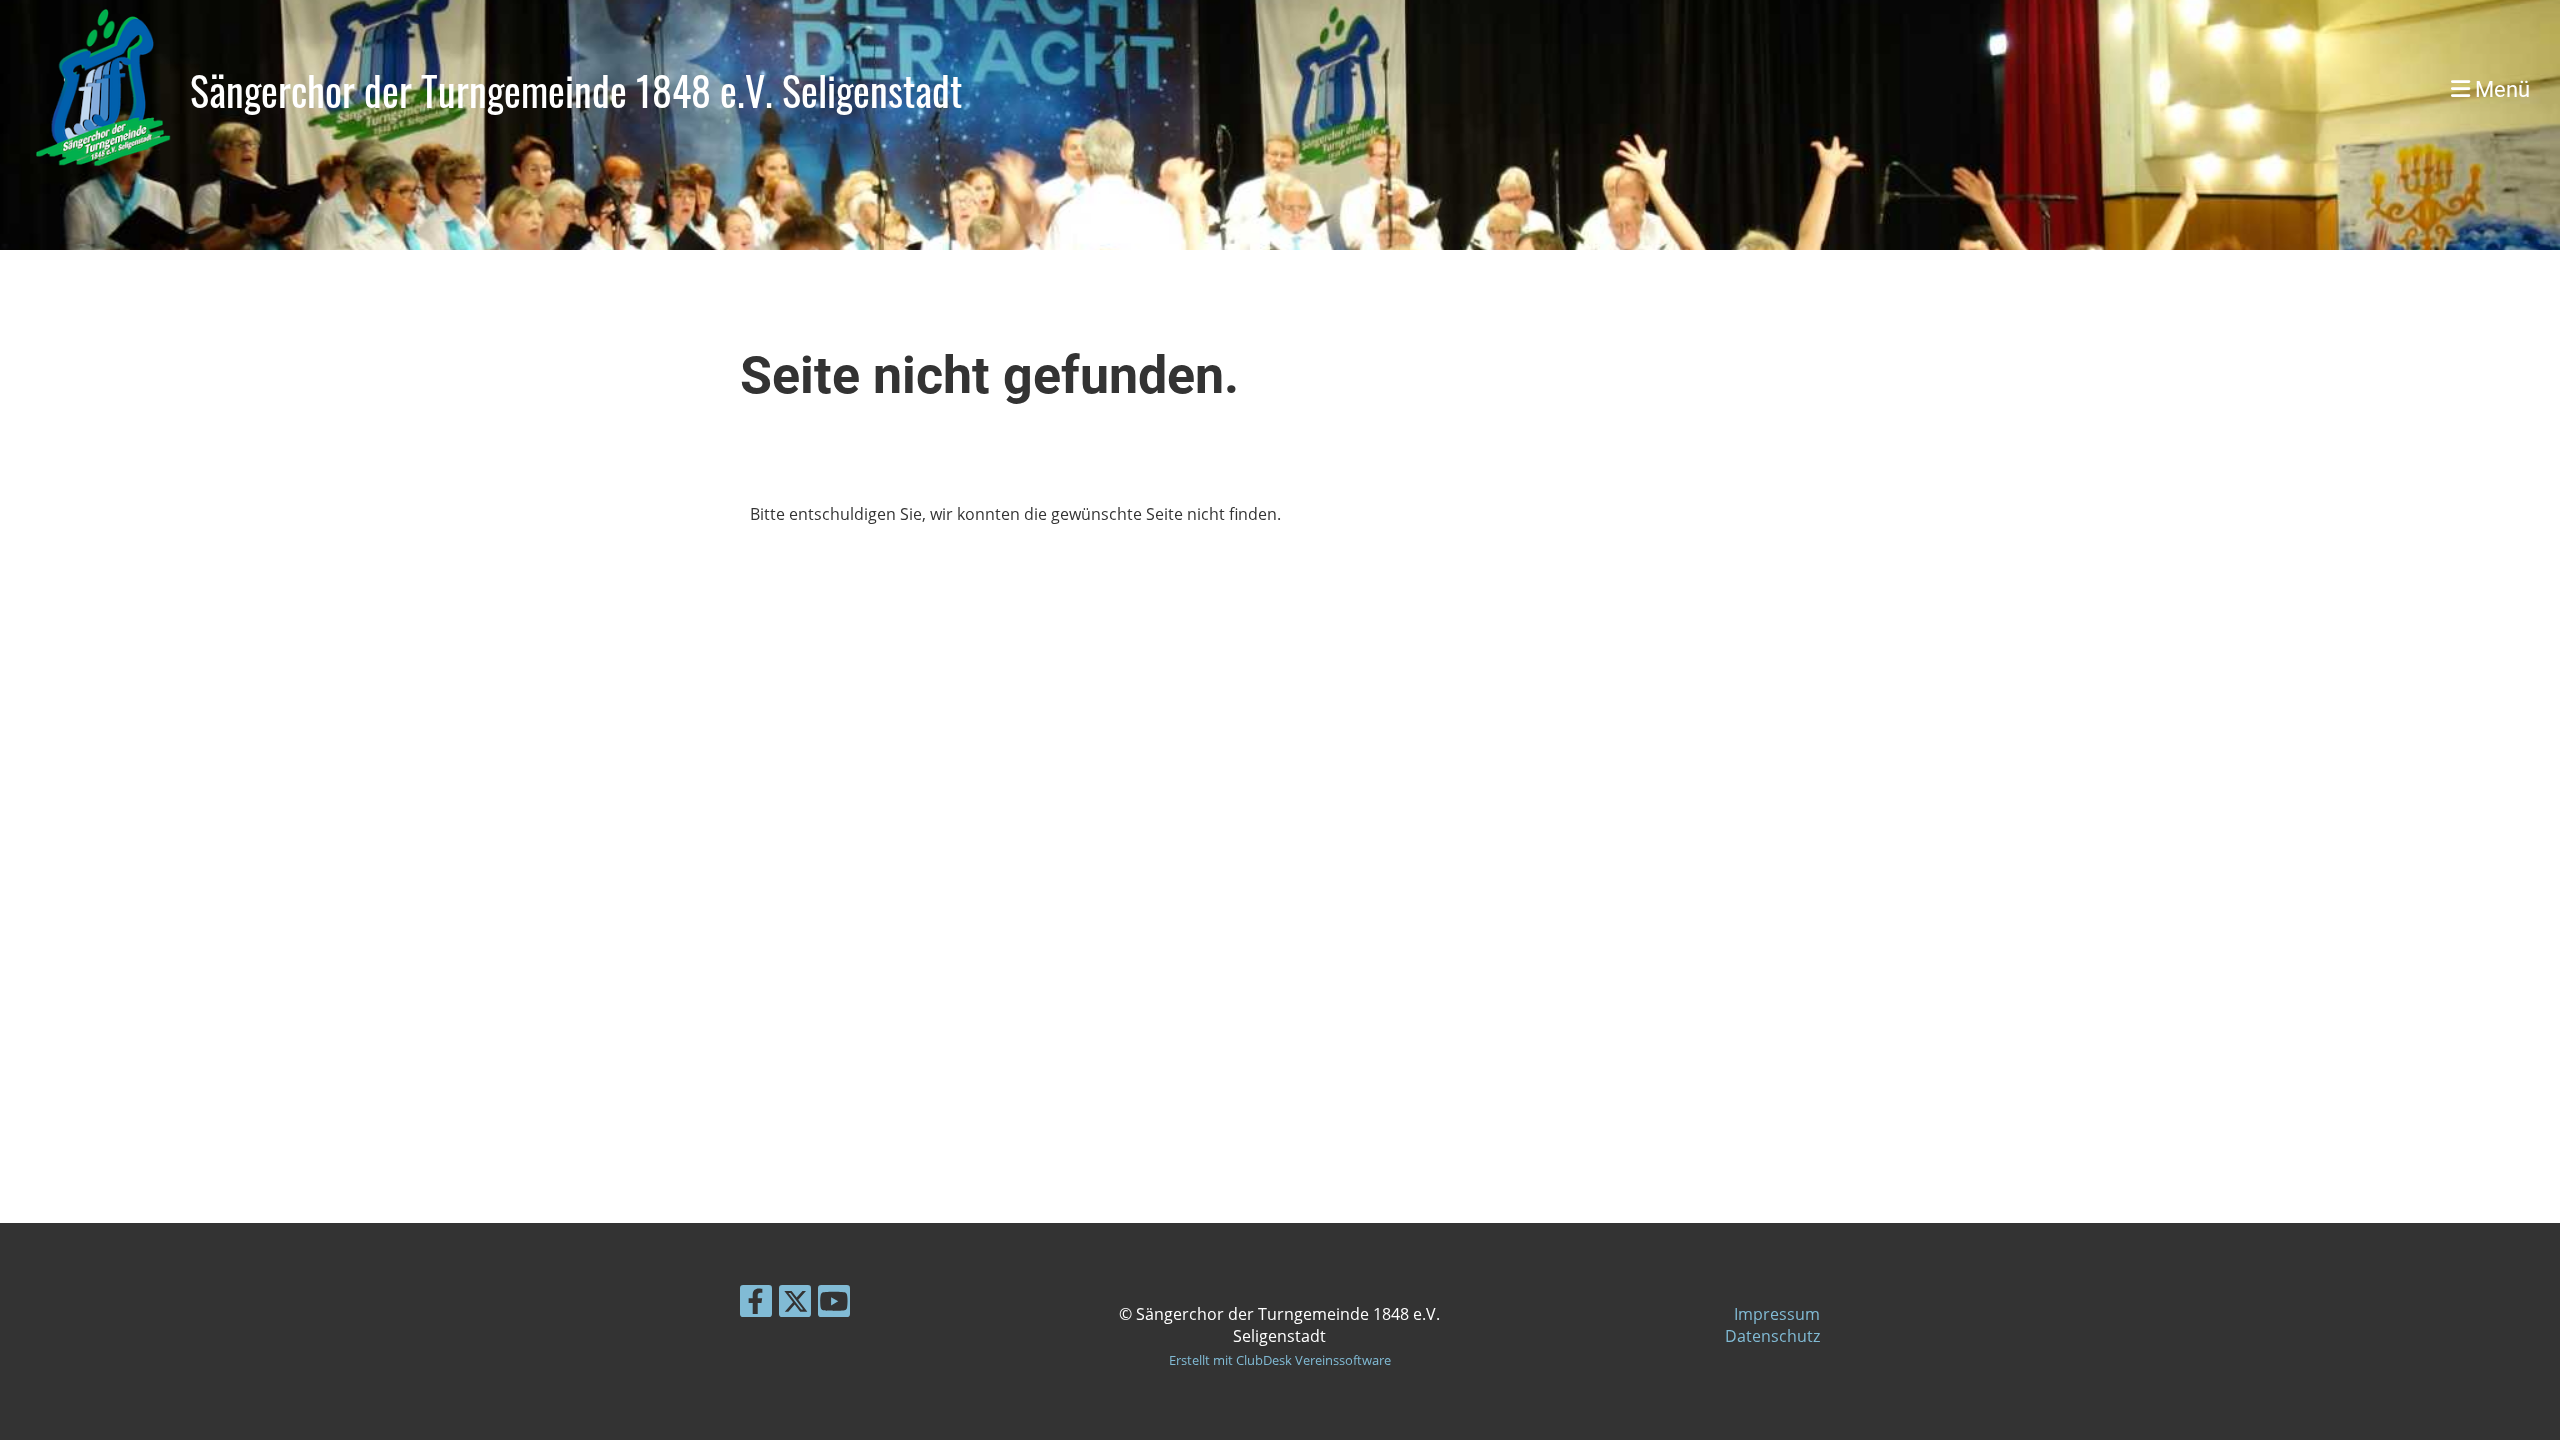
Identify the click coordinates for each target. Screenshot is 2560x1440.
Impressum (1777, 1314)
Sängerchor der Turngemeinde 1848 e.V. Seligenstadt (576, 90)
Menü (2500, 89)
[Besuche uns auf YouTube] (834, 1304)
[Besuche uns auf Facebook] (756, 1304)
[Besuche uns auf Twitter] (795, 1304)
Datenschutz (1772, 1336)
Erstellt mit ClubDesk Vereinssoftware (1280, 1360)
